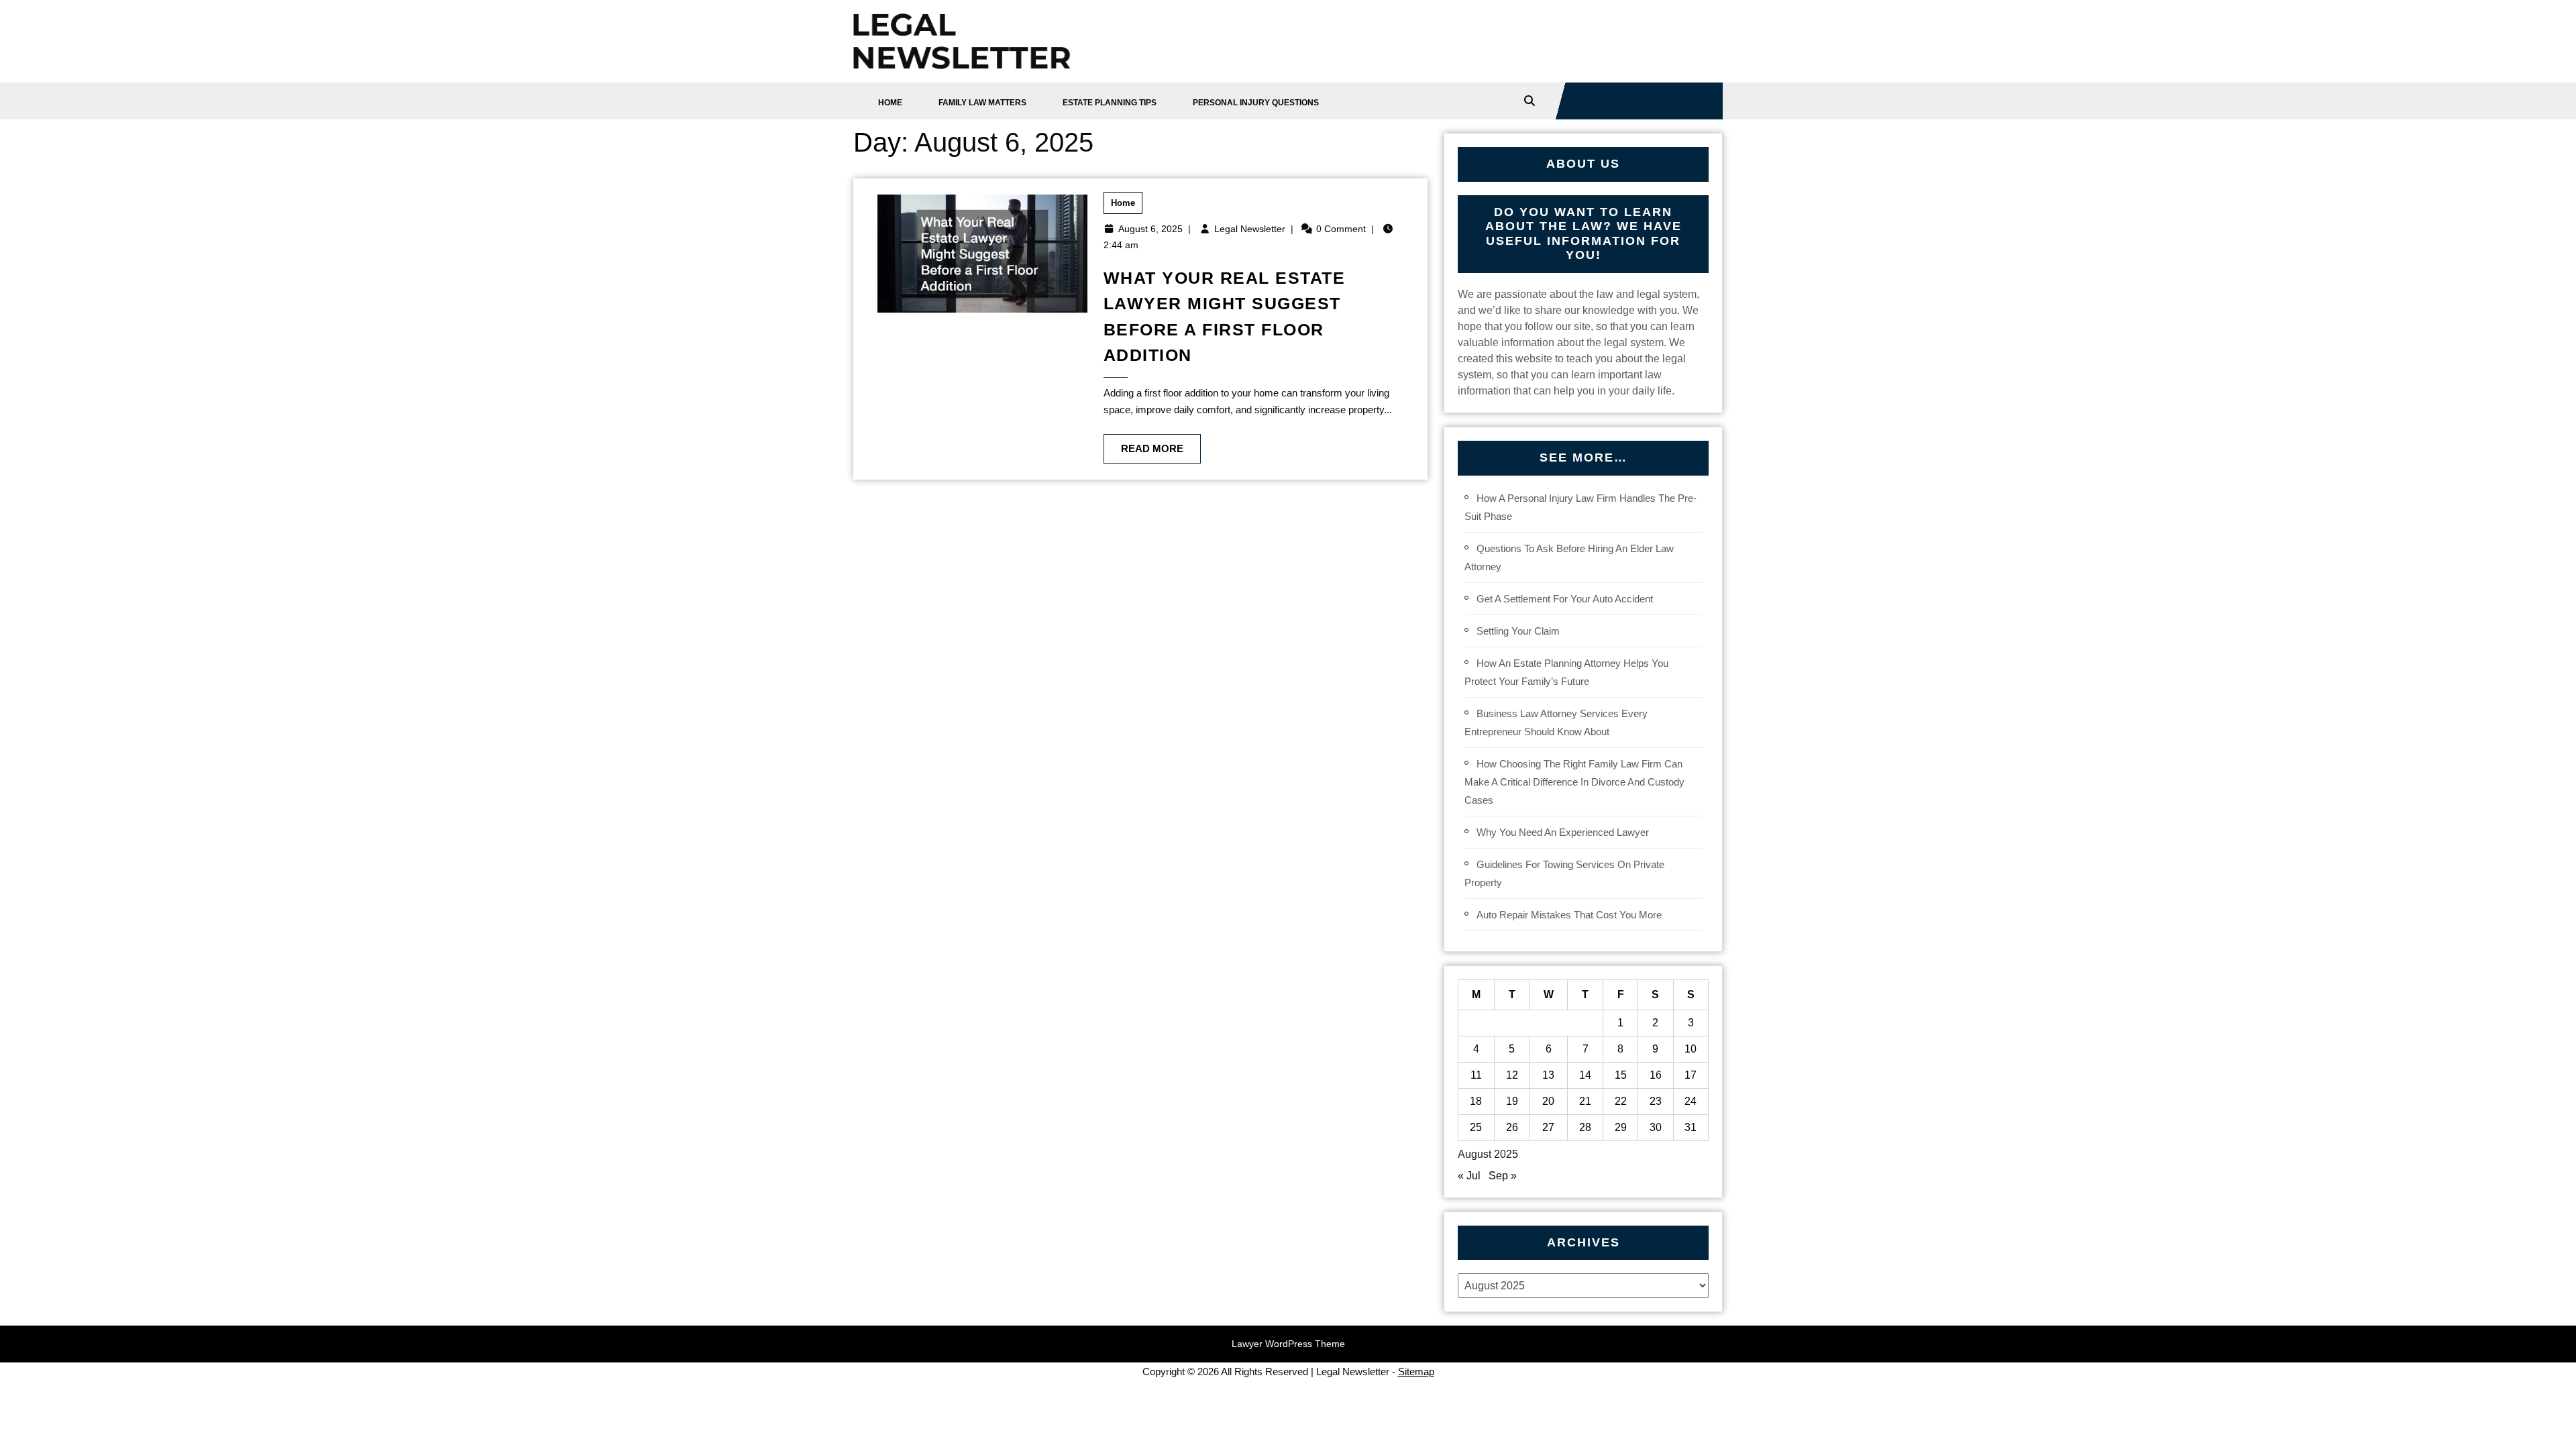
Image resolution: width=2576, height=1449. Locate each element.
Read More (1143, 444)
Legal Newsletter (1250, 229)
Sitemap (1416, 1372)
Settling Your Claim (1518, 631)
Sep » (1503, 1176)
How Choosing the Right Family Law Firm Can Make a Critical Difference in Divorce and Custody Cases (1574, 782)
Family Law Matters (982, 103)
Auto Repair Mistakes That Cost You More (1569, 915)
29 (1621, 1127)
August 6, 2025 (1150, 229)
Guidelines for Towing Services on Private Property (1564, 873)
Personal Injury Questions (1256, 103)
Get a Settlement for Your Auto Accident (1565, 599)
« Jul (1469, 1176)
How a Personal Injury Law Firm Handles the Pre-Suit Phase (1580, 507)
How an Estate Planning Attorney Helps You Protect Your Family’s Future (1566, 672)
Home (890, 103)
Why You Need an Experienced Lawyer (1563, 832)
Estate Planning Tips (1110, 103)
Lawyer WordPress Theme (1288, 1344)
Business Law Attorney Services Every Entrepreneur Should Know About (1556, 722)
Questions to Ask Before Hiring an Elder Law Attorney (1569, 557)
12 (1512, 1075)
